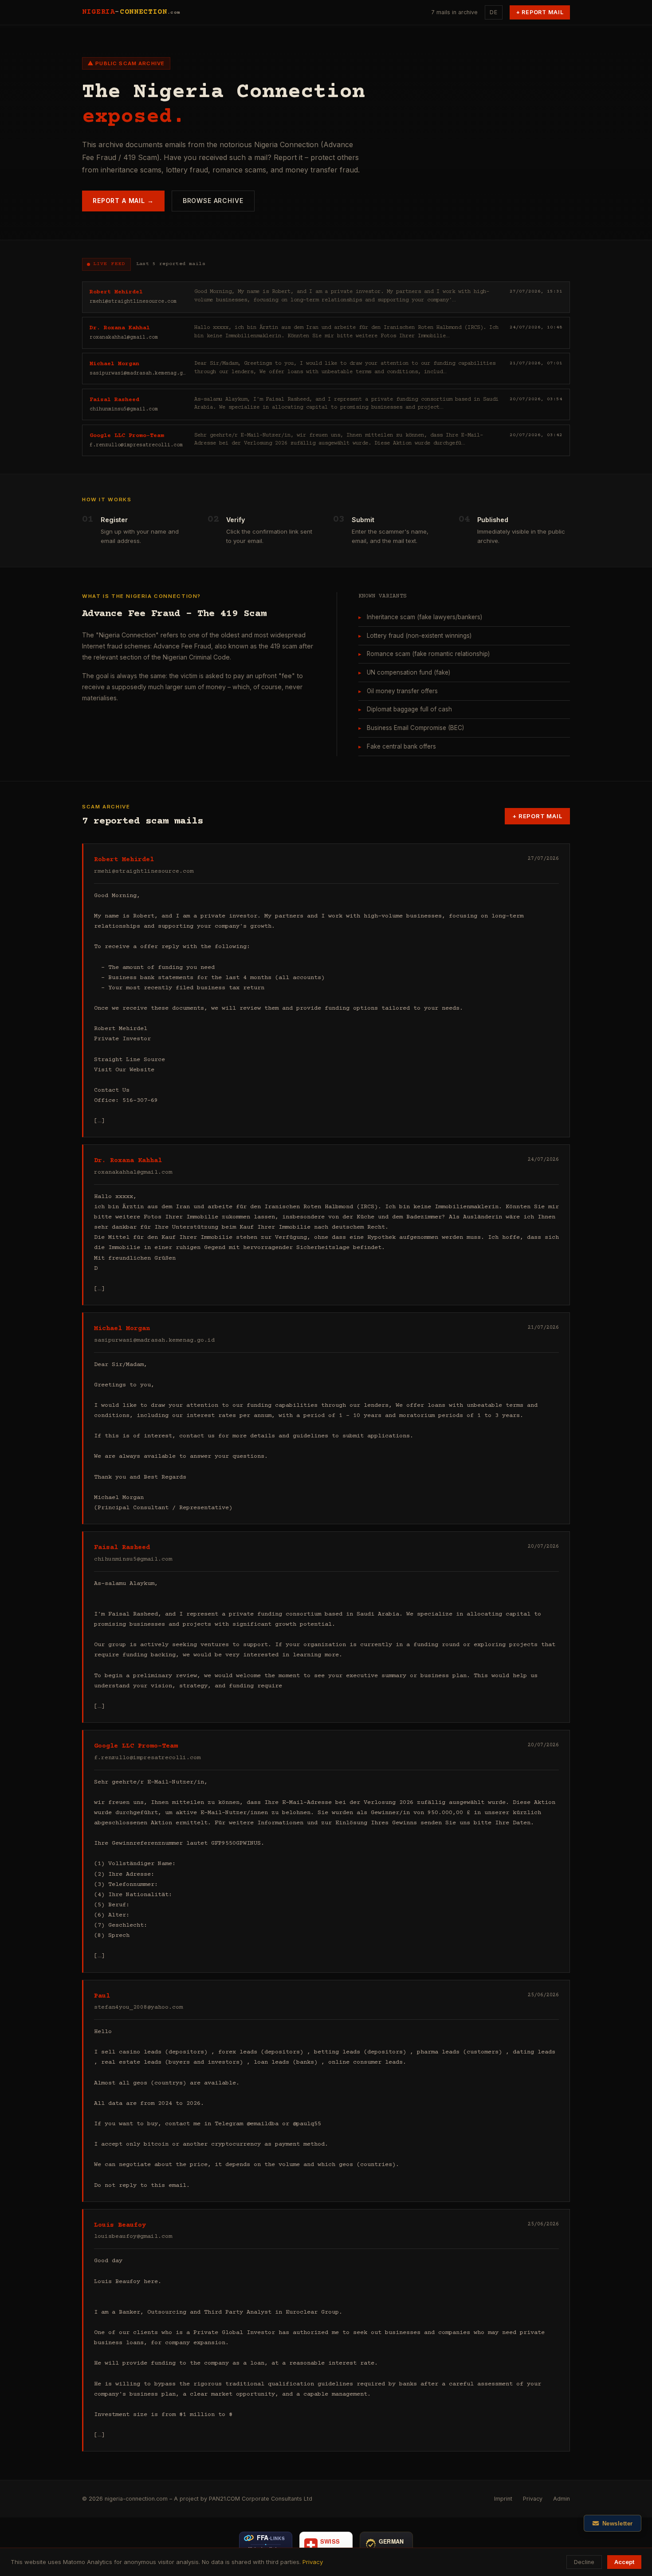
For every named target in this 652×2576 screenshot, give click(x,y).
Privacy (533, 2499)
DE (494, 12)
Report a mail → (123, 201)
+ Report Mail (540, 12)
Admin (562, 2499)
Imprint (503, 2499)
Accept (624, 2562)
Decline (584, 2562)
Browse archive (213, 201)
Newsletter (618, 2523)
